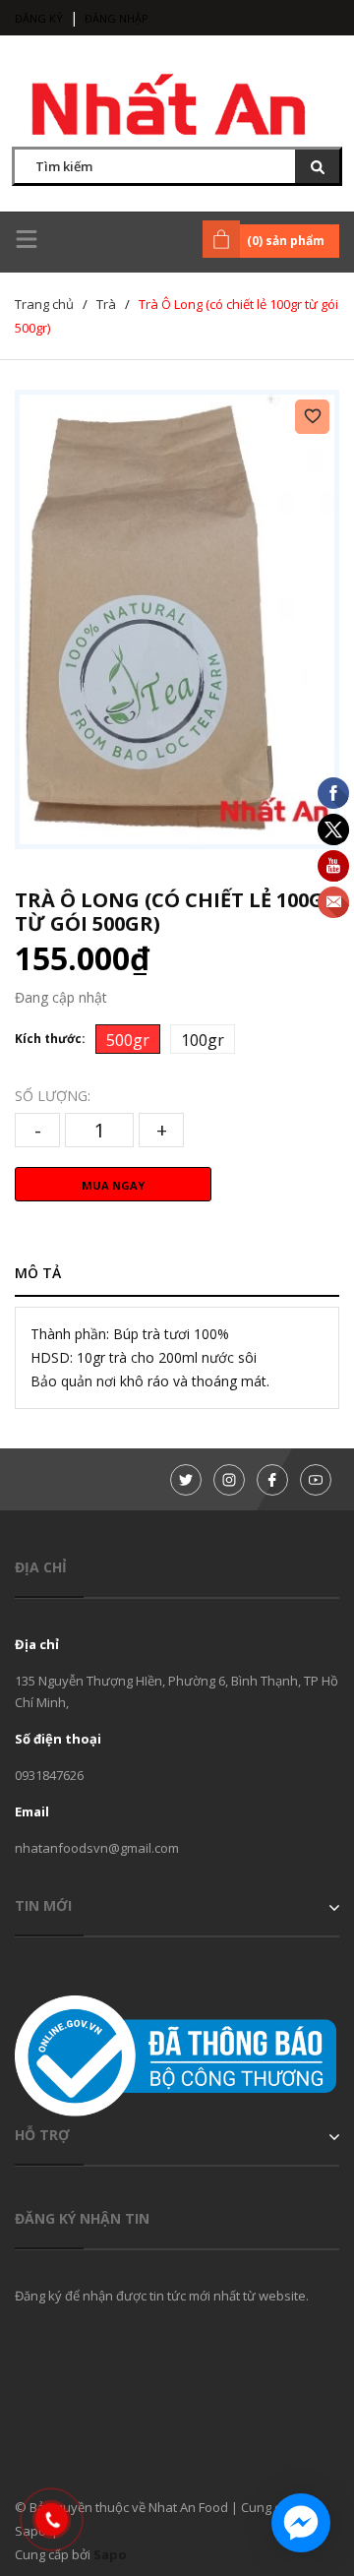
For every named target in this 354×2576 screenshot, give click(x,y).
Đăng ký (39, 18)
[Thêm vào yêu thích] (312, 417)
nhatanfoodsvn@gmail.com (97, 1848)
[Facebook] (272, 1480)
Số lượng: (53, 1096)
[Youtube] (316, 1480)
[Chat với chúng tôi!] (301, 2523)
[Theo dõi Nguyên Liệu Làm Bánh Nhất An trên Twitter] (186, 1480)
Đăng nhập (117, 18)
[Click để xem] (177, 619)
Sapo (110, 2554)
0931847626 (49, 1775)
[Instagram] (229, 1480)
